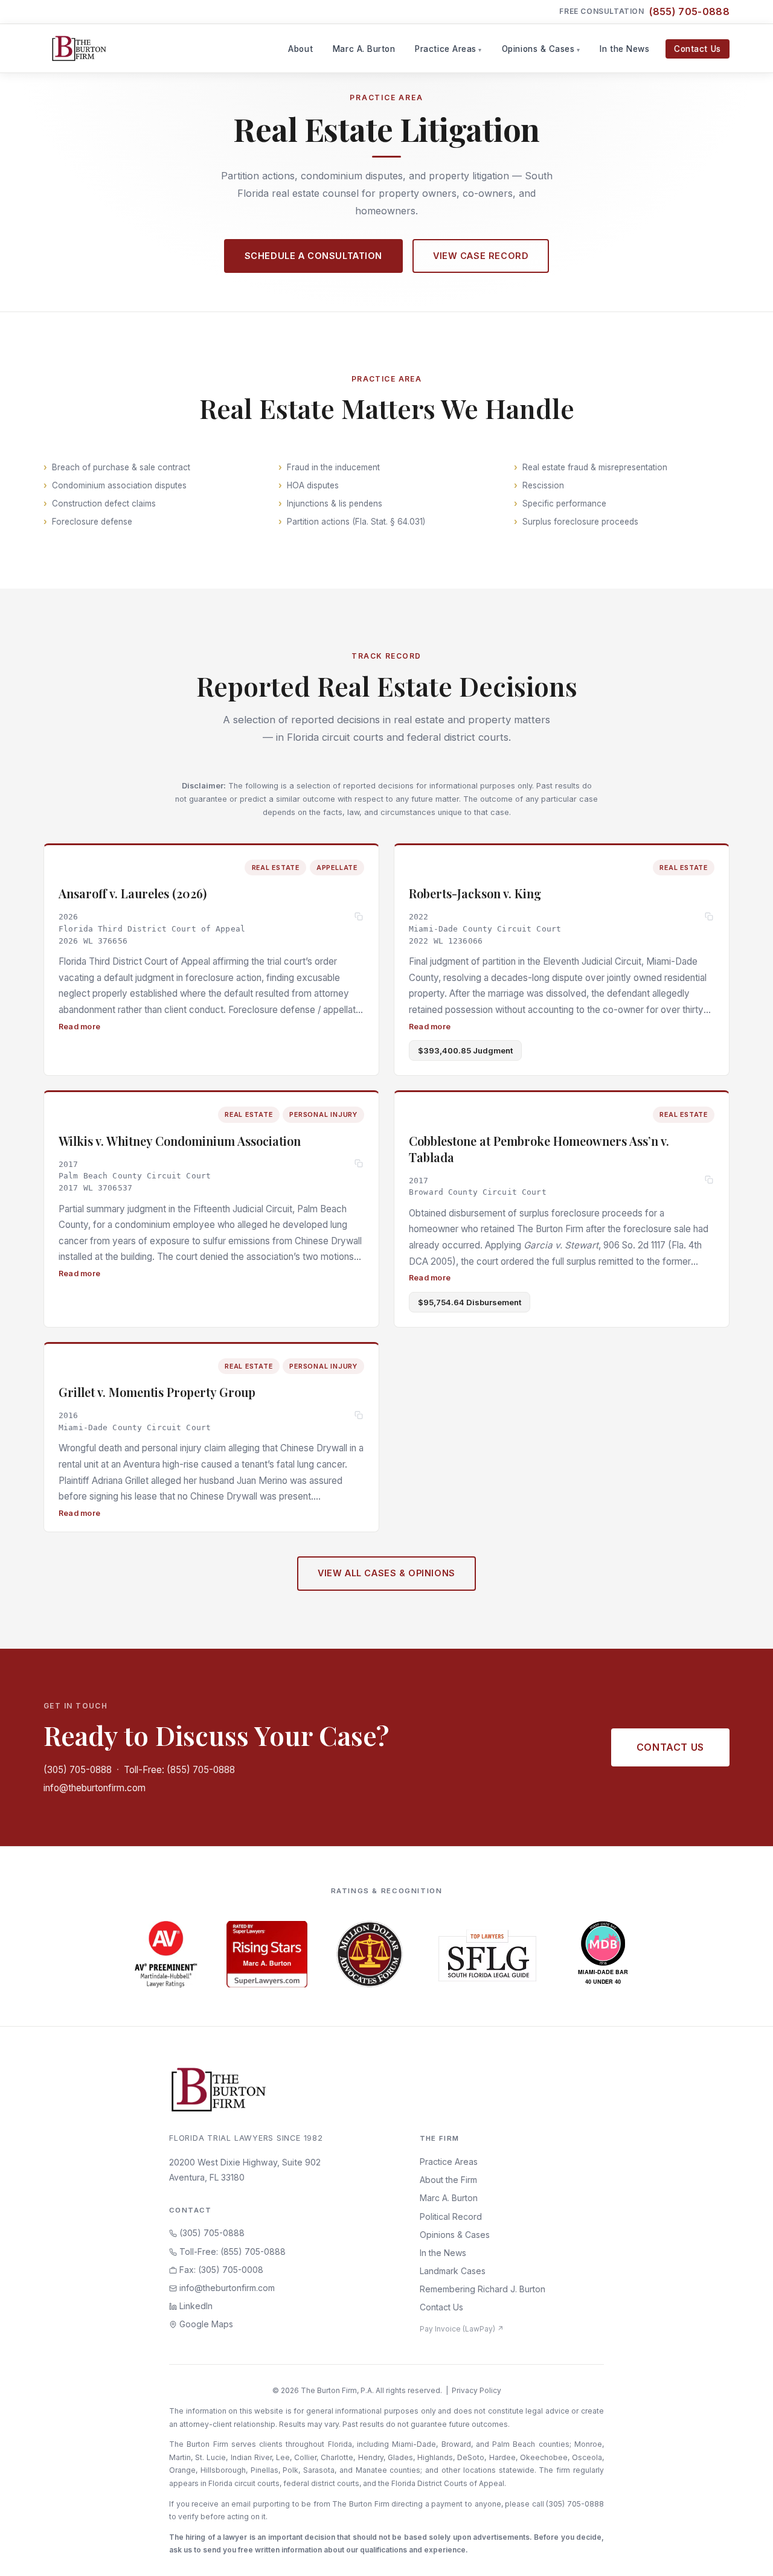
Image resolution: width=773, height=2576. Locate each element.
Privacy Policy (476, 2390)
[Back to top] (745, 2554)
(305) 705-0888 (78, 1770)
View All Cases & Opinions (386, 1573)
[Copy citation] (359, 917)
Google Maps (205, 2324)
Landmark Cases (453, 2271)
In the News (624, 49)
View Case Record (481, 256)
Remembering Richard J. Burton (483, 2289)
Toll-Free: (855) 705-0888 (179, 1770)
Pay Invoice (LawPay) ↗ (462, 2329)
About (300, 49)
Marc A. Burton (364, 49)
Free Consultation (644, 11)
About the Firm (448, 2180)
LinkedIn (195, 2306)
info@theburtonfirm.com (95, 1788)
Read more (79, 1026)
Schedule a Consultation (313, 256)
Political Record (451, 2216)
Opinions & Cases (538, 49)
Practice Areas (446, 49)
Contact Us (697, 49)
